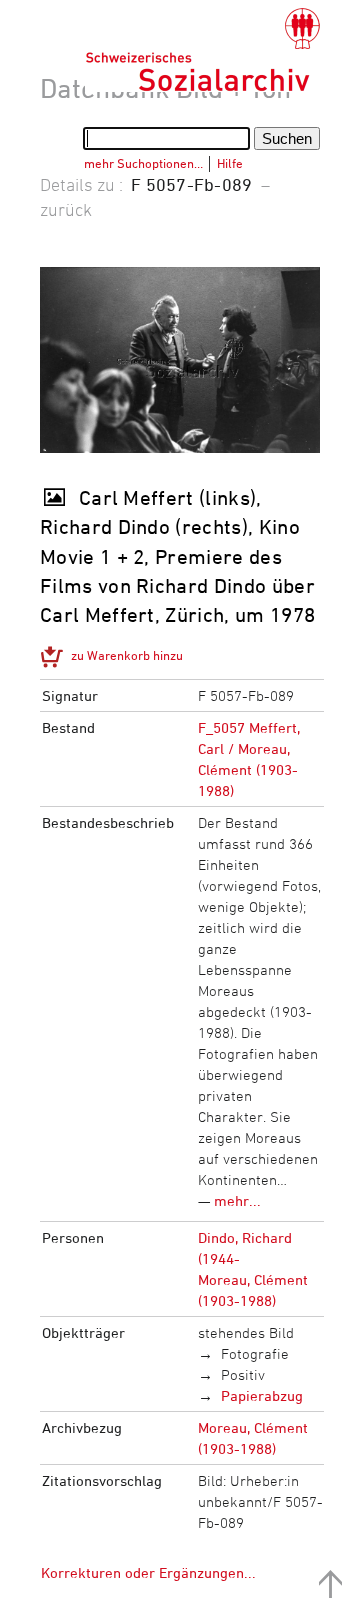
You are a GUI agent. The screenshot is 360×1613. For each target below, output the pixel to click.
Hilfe (230, 163)
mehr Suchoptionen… (143, 163)
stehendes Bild (246, 1332)
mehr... (237, 1200)
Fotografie (255, 1353)
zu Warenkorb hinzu (127, 655)
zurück (66, 209)
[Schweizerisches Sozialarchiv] (202, 50)
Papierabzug (262, 1395)
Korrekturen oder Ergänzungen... (148, 1572)
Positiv (243, 1374)
